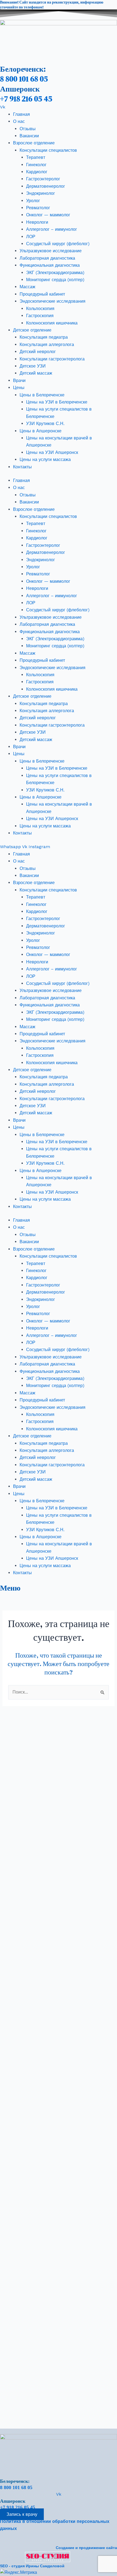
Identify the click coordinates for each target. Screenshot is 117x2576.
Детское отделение (32, 330)
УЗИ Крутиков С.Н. (45, 424)
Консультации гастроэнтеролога (52, 359)
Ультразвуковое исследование (51, 251)
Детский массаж (36, 373)
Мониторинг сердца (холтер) (55, 280)
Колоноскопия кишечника (52, 323)
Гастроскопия (40, 316)
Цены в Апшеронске (41, 431)
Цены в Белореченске (42, 395)
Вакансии (29, 136)
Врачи (19, 380)
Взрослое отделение (34, 143)
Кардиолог (37, 172)
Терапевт (36, 157)
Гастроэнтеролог (43, 179)
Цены (19, 388)
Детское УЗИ (33, 366)
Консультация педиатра (44, 337)
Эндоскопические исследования (53, 301)
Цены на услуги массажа (45, 459)
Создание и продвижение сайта (86, 2548)
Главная (21, 114)
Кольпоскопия (40, 309)
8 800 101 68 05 (24, 79)
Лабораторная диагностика (47, 258)
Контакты (22, 467)
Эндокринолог (41, 193)
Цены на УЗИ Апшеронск (52, 452)
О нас (19, 121)
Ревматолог (38, 208)
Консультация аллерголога (47, 345)
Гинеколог (36, 165)
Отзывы (28, 129)
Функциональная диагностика (50, 265)
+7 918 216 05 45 (26, 99)
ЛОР (31, 237)
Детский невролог (38, 352)
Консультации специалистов (48, 150)
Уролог (33, 201)
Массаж (27, 287)
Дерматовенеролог (46, 186)
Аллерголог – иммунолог (52, 229)
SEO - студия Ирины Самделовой (32, 2566)
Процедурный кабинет (42, 294)
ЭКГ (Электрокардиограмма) (55, 273)
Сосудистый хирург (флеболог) (58, 244)
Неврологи (37, 222)
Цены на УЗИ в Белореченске (57, 402)
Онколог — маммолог (48, 215)
